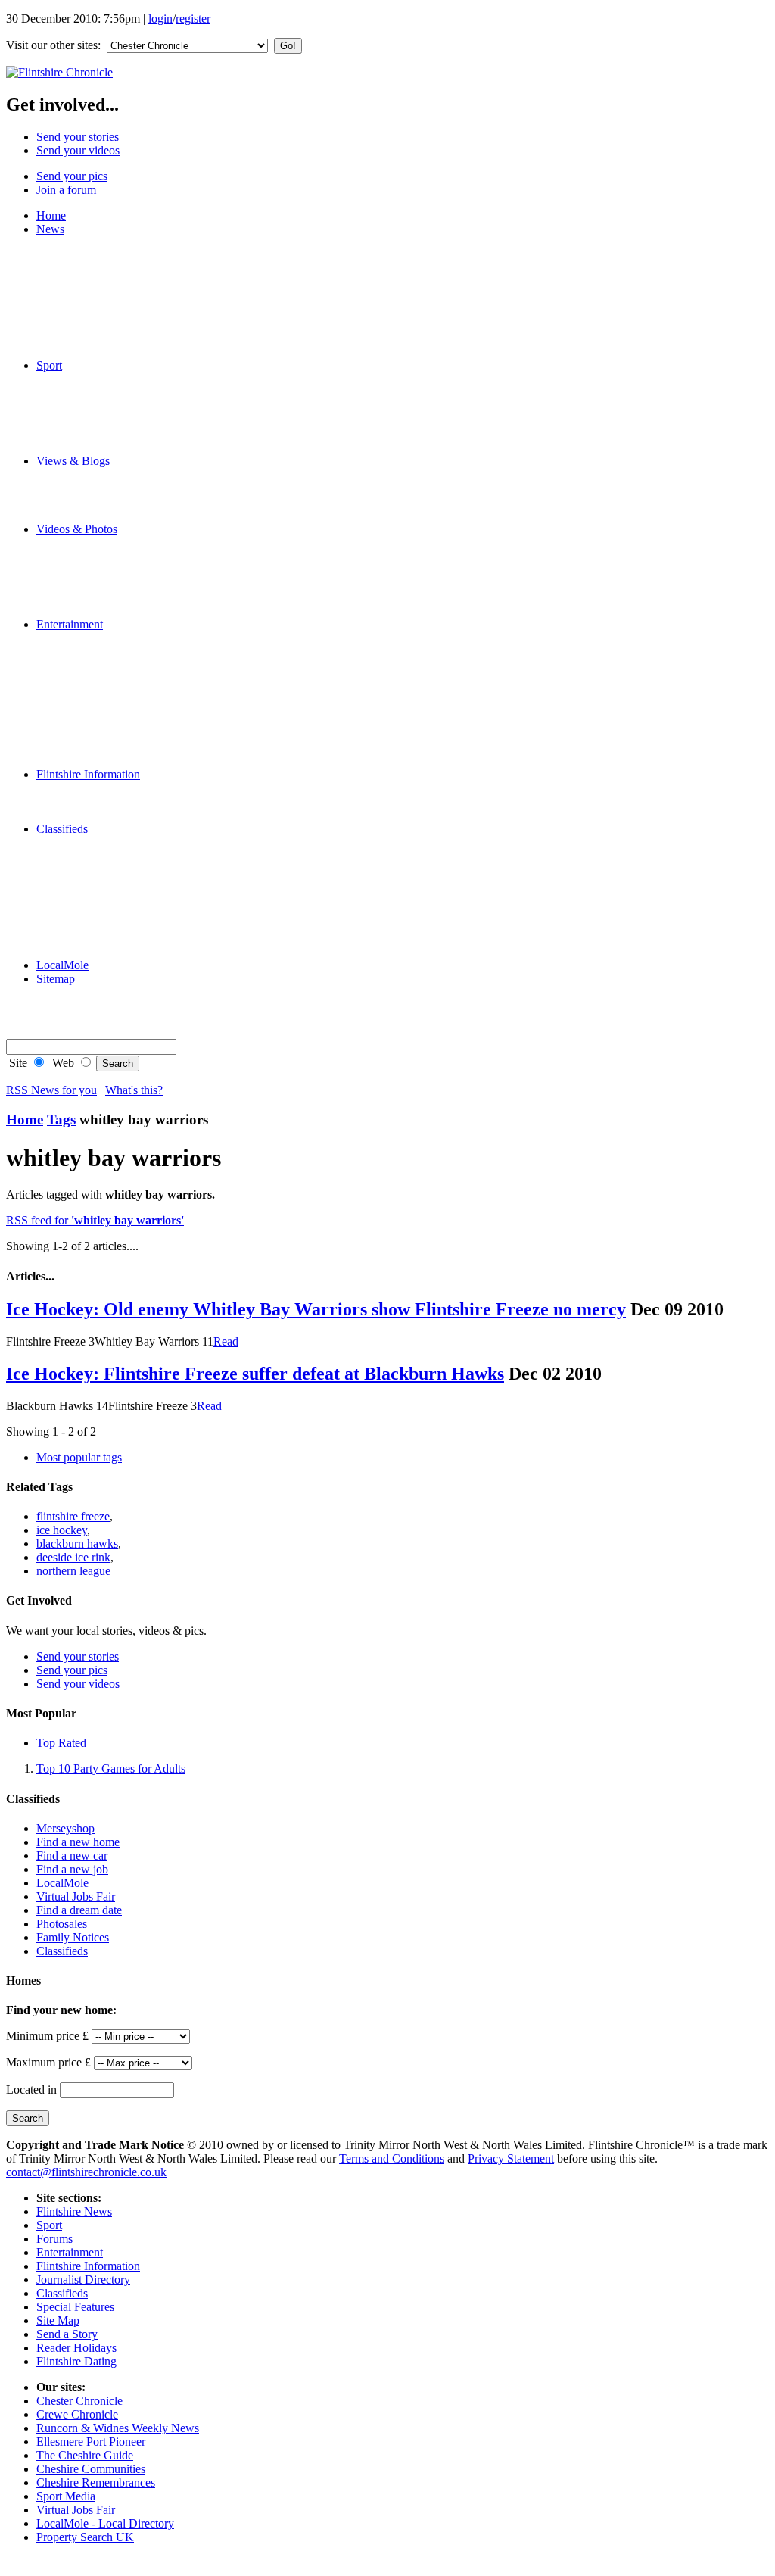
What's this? (134, 1090)
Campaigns (93, 297)
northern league (73, 1571)
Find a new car (72, 1856)
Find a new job (72, 1869)
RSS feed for (95, 1220)
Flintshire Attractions (116, 788)
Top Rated (61, 1743)
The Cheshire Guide (85, 2455)
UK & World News (114, 311)
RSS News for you (51, 1090)
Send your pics (72, 176)
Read (226, 1341)
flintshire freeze (73, 1516)
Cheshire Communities (91, 2469)
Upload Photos (102, 597)
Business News (103, 284)
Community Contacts (117, 815)
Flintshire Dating (107, 761)
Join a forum (66, 190)
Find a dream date (79, 1910)
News (50, 229)
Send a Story (67, 2334)
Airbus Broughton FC (119, 379)
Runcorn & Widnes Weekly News (118, 2428)
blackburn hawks (77, 1544)
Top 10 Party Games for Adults (111, 1768)
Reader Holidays (107, 733)
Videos (83, 543)
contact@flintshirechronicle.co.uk (86, 2172)
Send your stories (78, 137)
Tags (61, 1120)
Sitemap (56, 979)
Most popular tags (79, 1457)
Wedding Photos (106, 583)
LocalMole (93, 870)
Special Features (106, 352)
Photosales (62, 1924)
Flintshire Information (88, 774)
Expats (83, 502)
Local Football (101, 420)
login (160, 19)
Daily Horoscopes (110, 747)
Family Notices (103, 911)
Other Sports (97, 447)
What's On (92, 665)
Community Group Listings (132, 692)
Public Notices (101, 924)
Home (51, 215)
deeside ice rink (73, 1557)
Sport (49, 365)
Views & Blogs (73, 461)
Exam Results (100, 270)
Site (17, 1063)
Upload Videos (103, 611)
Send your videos (78, 150)
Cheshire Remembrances (96, 2482)
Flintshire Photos (107, 556)
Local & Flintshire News (126, 256)
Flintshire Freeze (106, 393)
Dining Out (94, 679)
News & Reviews (109, 638)
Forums (85, 488)
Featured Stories (105, 243)
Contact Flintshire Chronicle (134, 1006)
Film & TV (93, 652)
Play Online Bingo (111, 720)
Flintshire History (108, 801)
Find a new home (78, 1842)
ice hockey (62, 1530)
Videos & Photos (77, 529)
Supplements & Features (125, 951)
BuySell (86, 897)
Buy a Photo (96, 992)
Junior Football (103, 406)
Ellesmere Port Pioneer (91, 2442)
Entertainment (70, 624)
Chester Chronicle (79, 2401)
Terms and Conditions (392, 2158)
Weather (86, 324)
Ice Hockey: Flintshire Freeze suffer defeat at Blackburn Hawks (255, 1374)
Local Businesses (108, 883)
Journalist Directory (83, 2280)
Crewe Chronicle (77, 2414)
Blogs (81, 474)
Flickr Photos (98, 570)
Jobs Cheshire (100, 856)
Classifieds (62, 829)
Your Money (97, 938)
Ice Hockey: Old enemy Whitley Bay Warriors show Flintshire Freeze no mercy (316, 1309)
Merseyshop (96, 842)
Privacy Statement (511, 2158)
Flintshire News (74, 2211)
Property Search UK (85, 2537)
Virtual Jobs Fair (76, 1896)
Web (62, 1063)
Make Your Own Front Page (134, 338)
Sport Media (66, 2496)
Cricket (84, 433)
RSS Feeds (93, 1020)
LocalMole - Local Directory (105, 2523)
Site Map (58, 2320)
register (193, 19)
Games (83, 706)
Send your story (104, 515)
